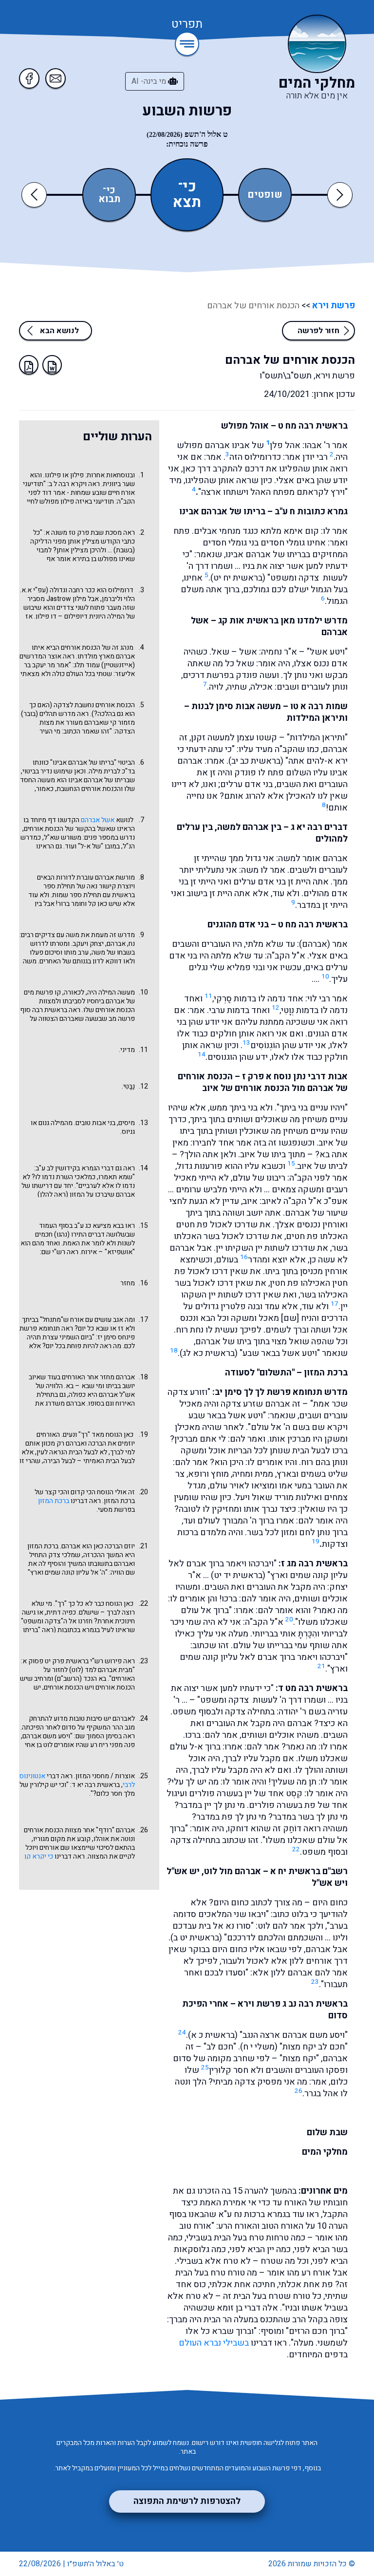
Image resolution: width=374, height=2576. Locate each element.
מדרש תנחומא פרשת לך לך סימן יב (281, 1392)
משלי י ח (259, 2047)
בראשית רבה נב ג (315, 2004)
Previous (36, 195)
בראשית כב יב (256, 761)
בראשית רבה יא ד (96, 1785)
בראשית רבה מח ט (313, 426)
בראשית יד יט (238, 1575)
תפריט (187, 25)
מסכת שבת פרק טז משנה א (84, 533)
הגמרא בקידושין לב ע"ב (68, 1168)
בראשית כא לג (209, 1353)
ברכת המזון (54, 1501)
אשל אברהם (98, 820)
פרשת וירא (333, 306)
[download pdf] (29, 365)
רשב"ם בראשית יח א (309, 1871)
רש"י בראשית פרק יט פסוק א (63, 1661)
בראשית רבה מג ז (314, 1564)
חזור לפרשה (318, 331)
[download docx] (52, 365)
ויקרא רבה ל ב (68, 484)
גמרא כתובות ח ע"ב (311, 512)
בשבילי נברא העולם (214, 2343)
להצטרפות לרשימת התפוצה (187, 2501)
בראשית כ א (213, 2035)
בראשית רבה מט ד (313, 1688)
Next (340, 195)
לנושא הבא (59, 331)
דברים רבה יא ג (319, 827)
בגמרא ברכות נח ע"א (254, 2214)
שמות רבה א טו (319, 706)
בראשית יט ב (196, 1938)
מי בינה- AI (150, 81)
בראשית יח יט (238, 578)
